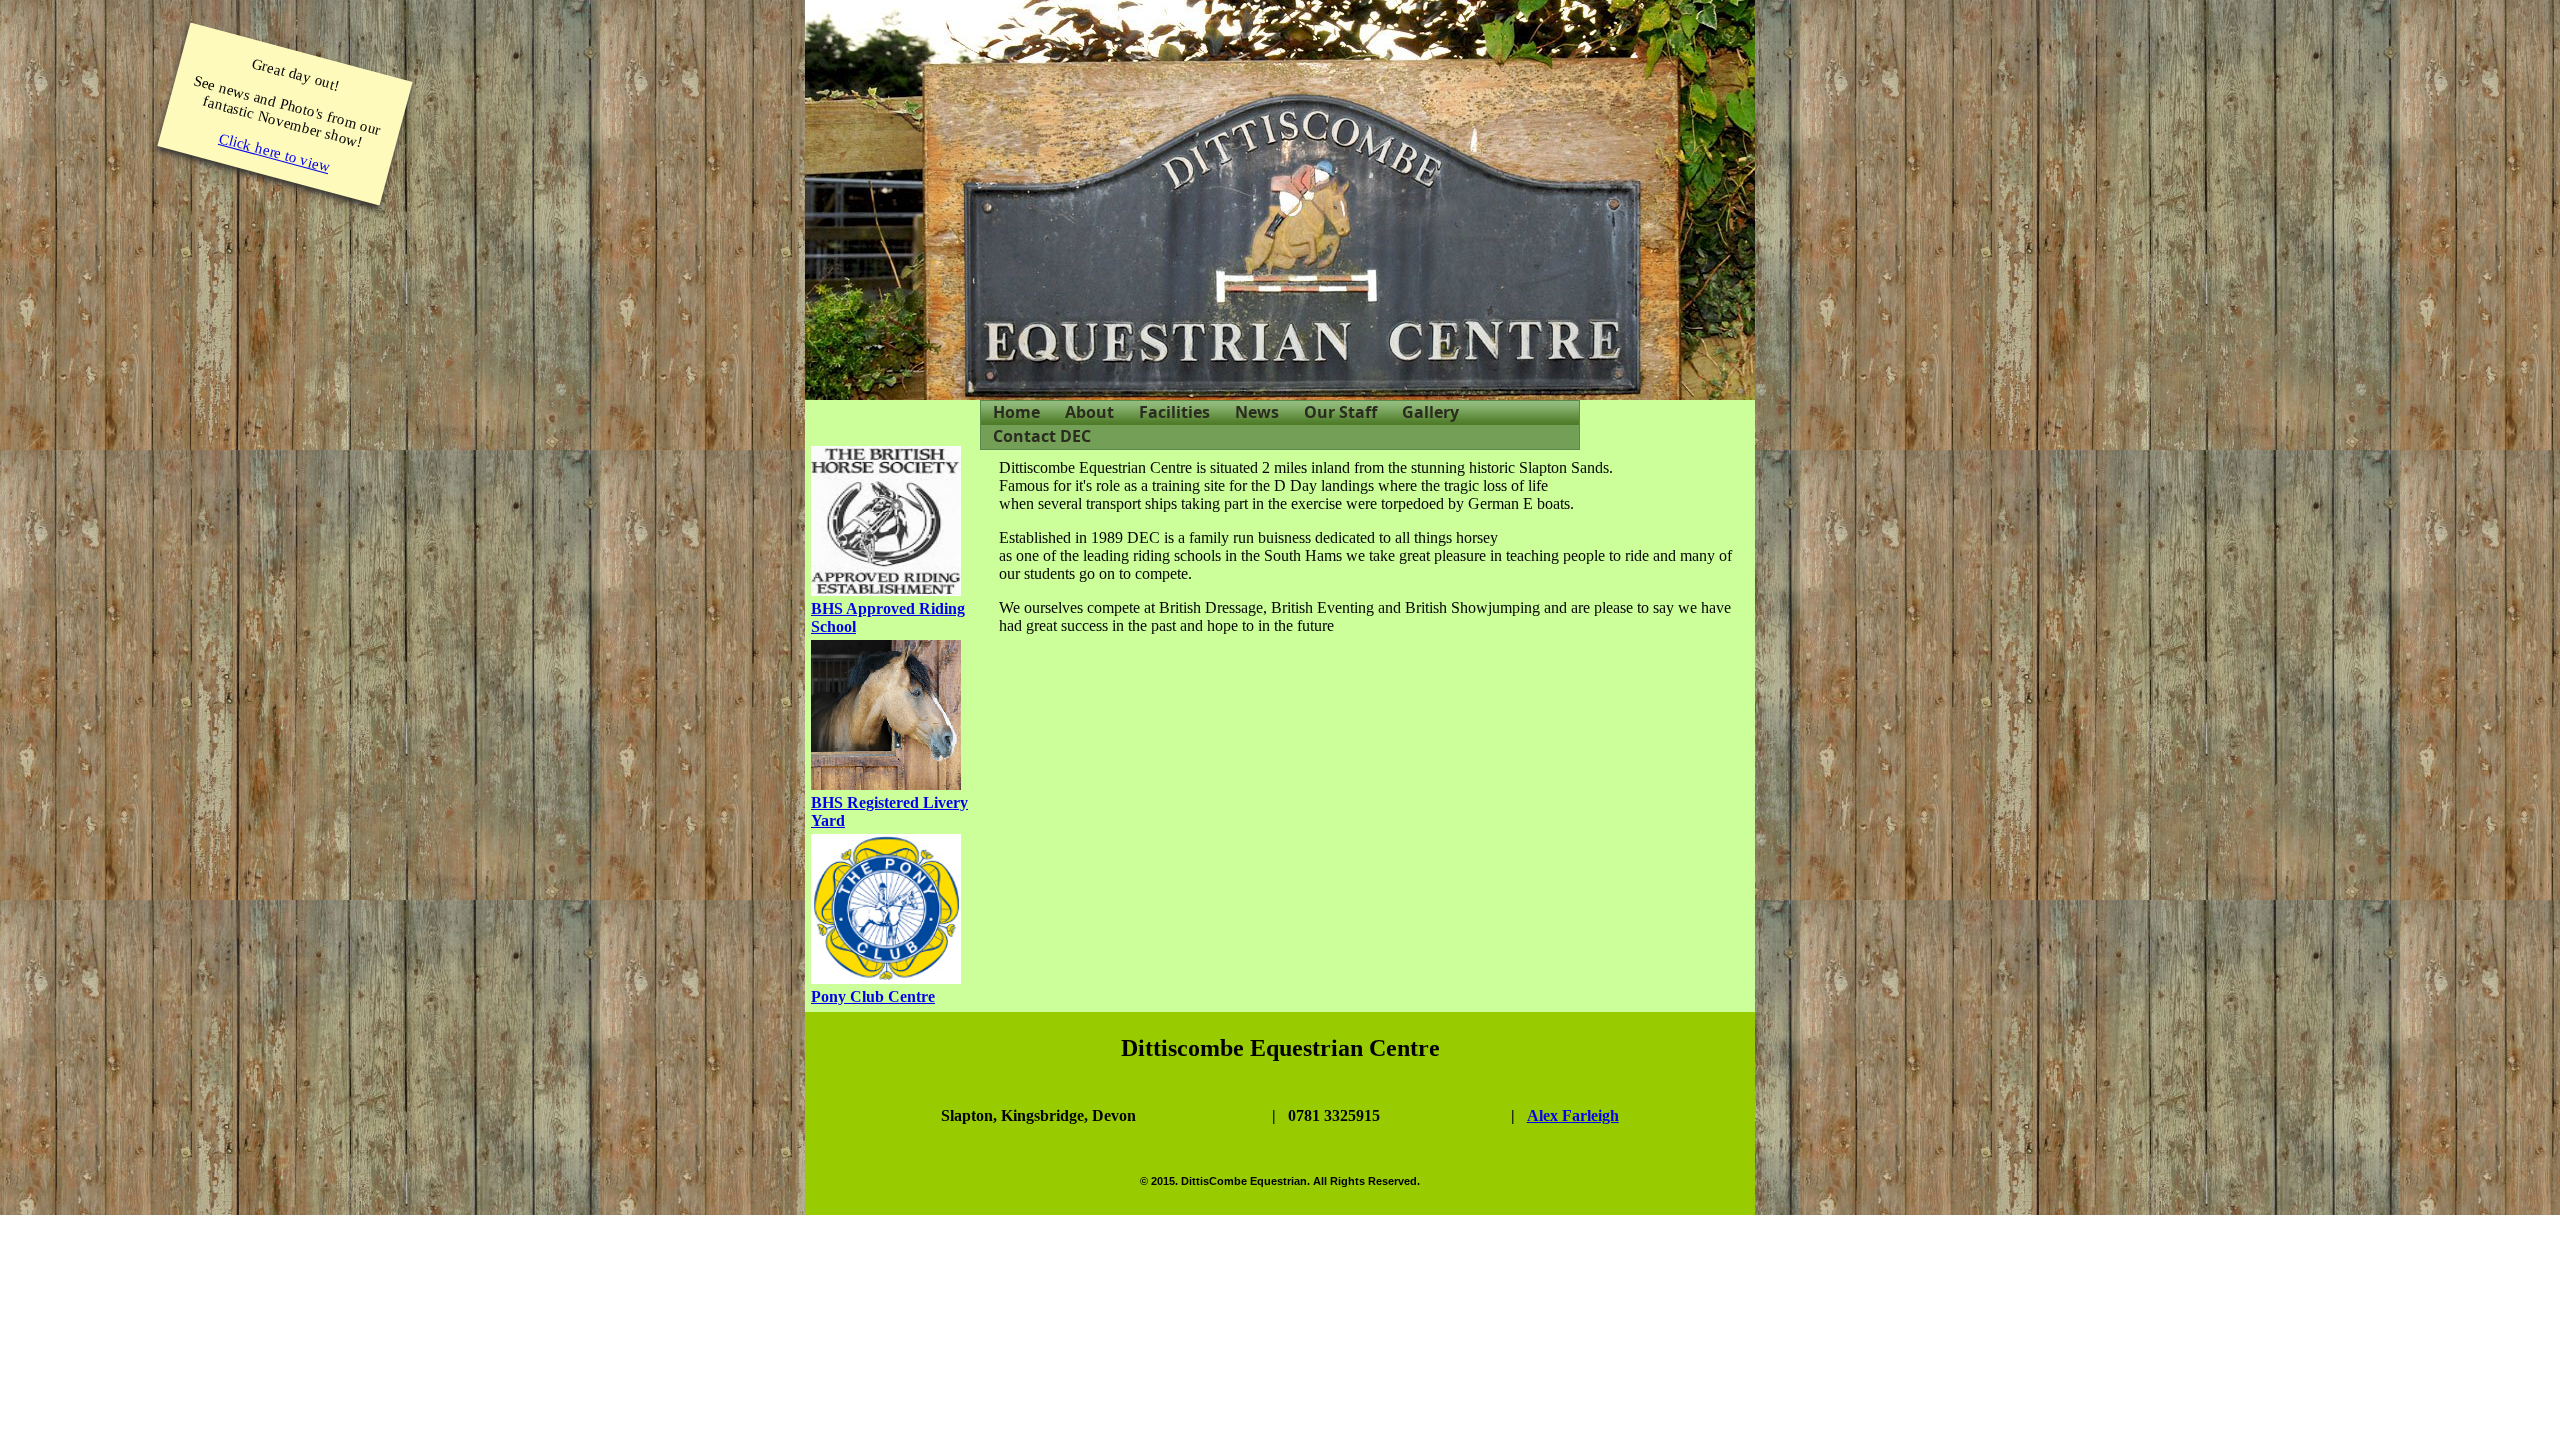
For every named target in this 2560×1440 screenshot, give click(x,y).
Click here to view (275, 152)
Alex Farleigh (1573, 1115)
